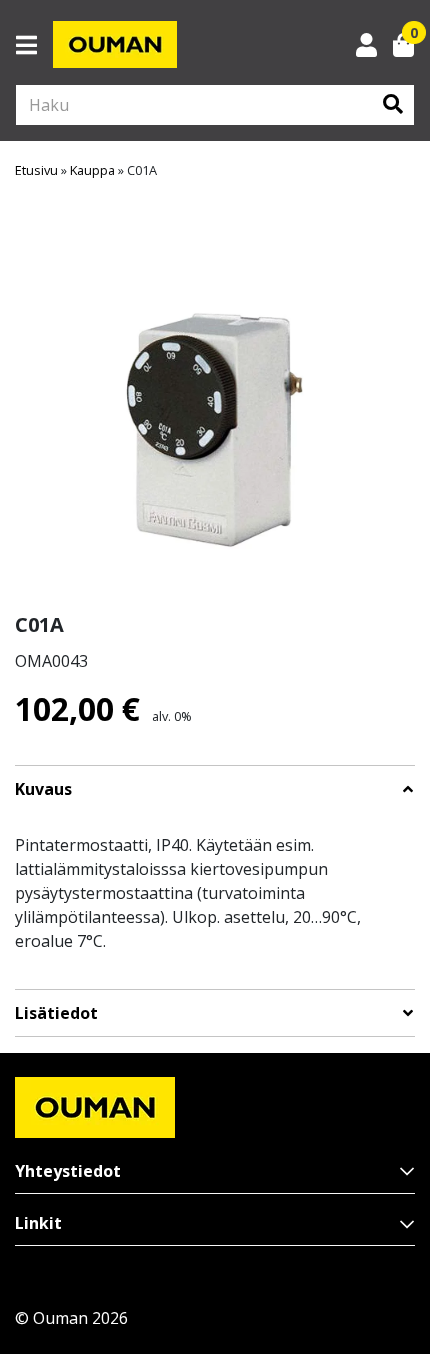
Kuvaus (43, 789)
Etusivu (36, 170)
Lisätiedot (56, 1013)
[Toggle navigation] (34, 45)
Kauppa (92, 170)
